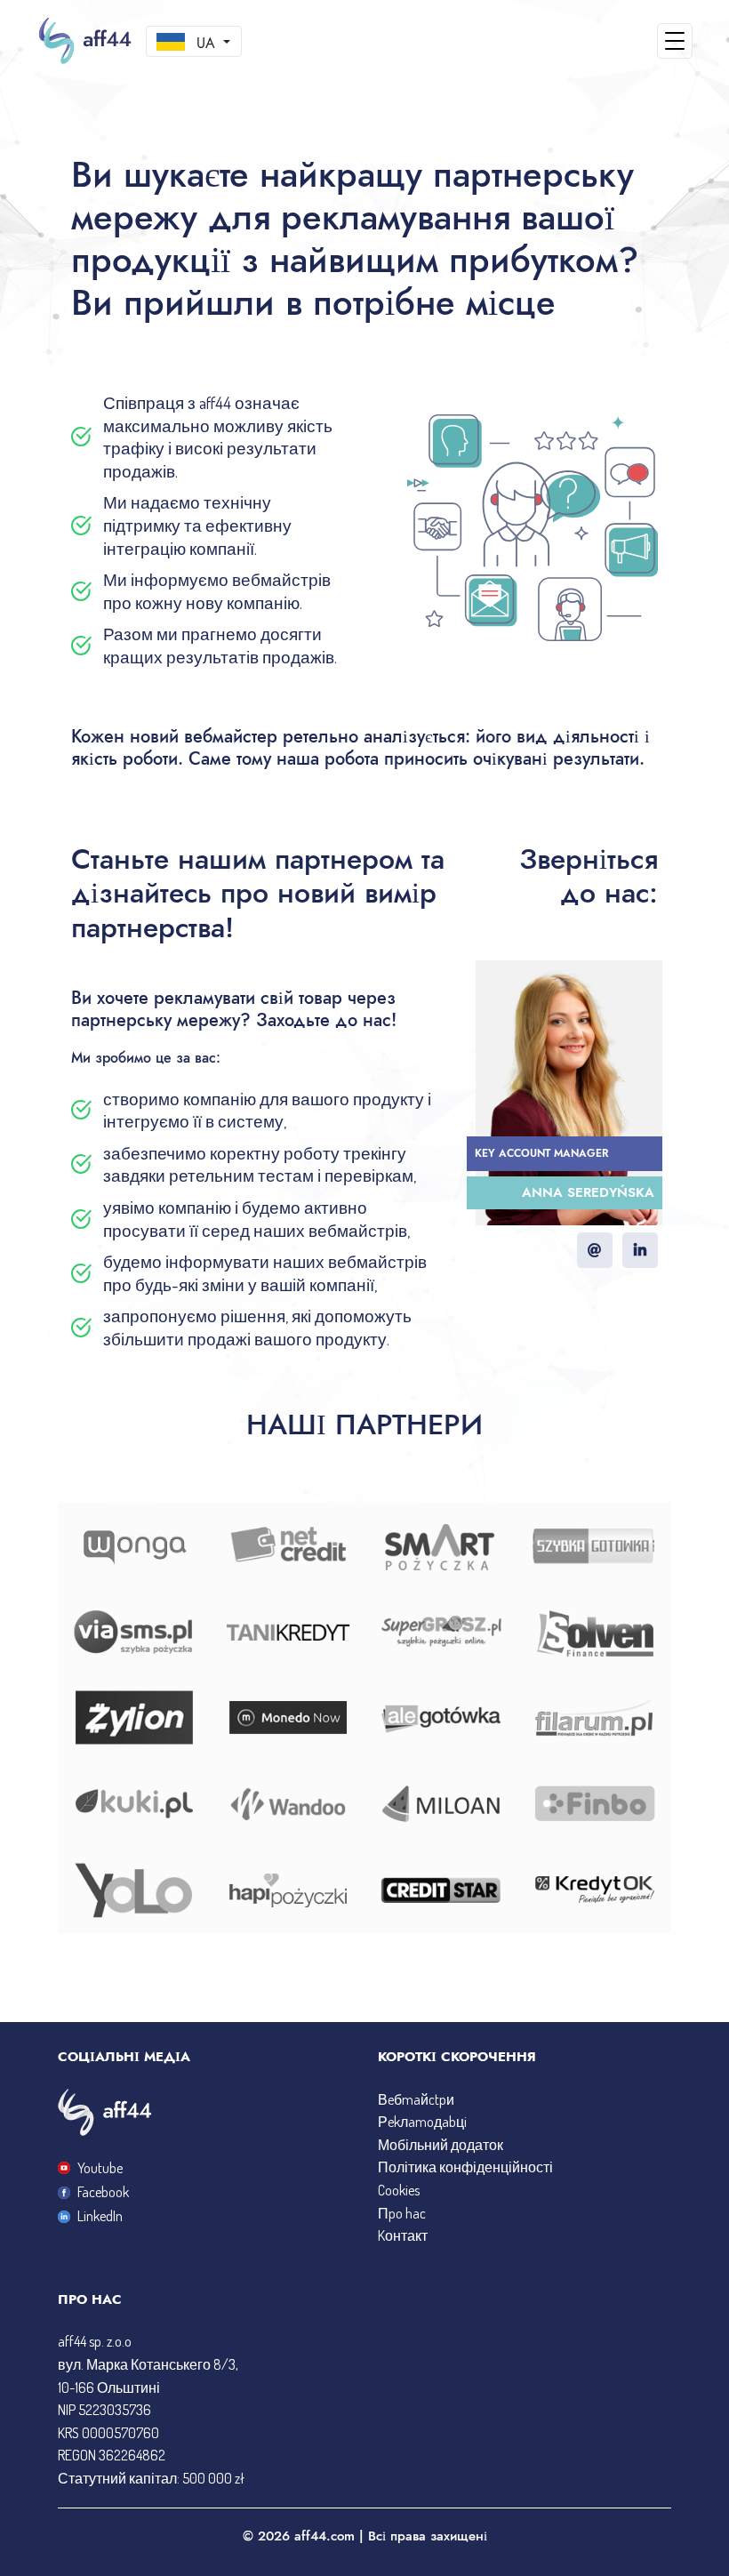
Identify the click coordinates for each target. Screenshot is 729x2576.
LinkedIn (100, 2216)
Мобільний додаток (441, 2145)
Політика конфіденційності (465, 2167)
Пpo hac (402, 2213)
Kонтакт (403, 2235)
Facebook (103, 2192)
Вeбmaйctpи (416, 2099)
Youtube (100, 2168)
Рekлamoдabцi (422, 2122)
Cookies (399, 2190)
